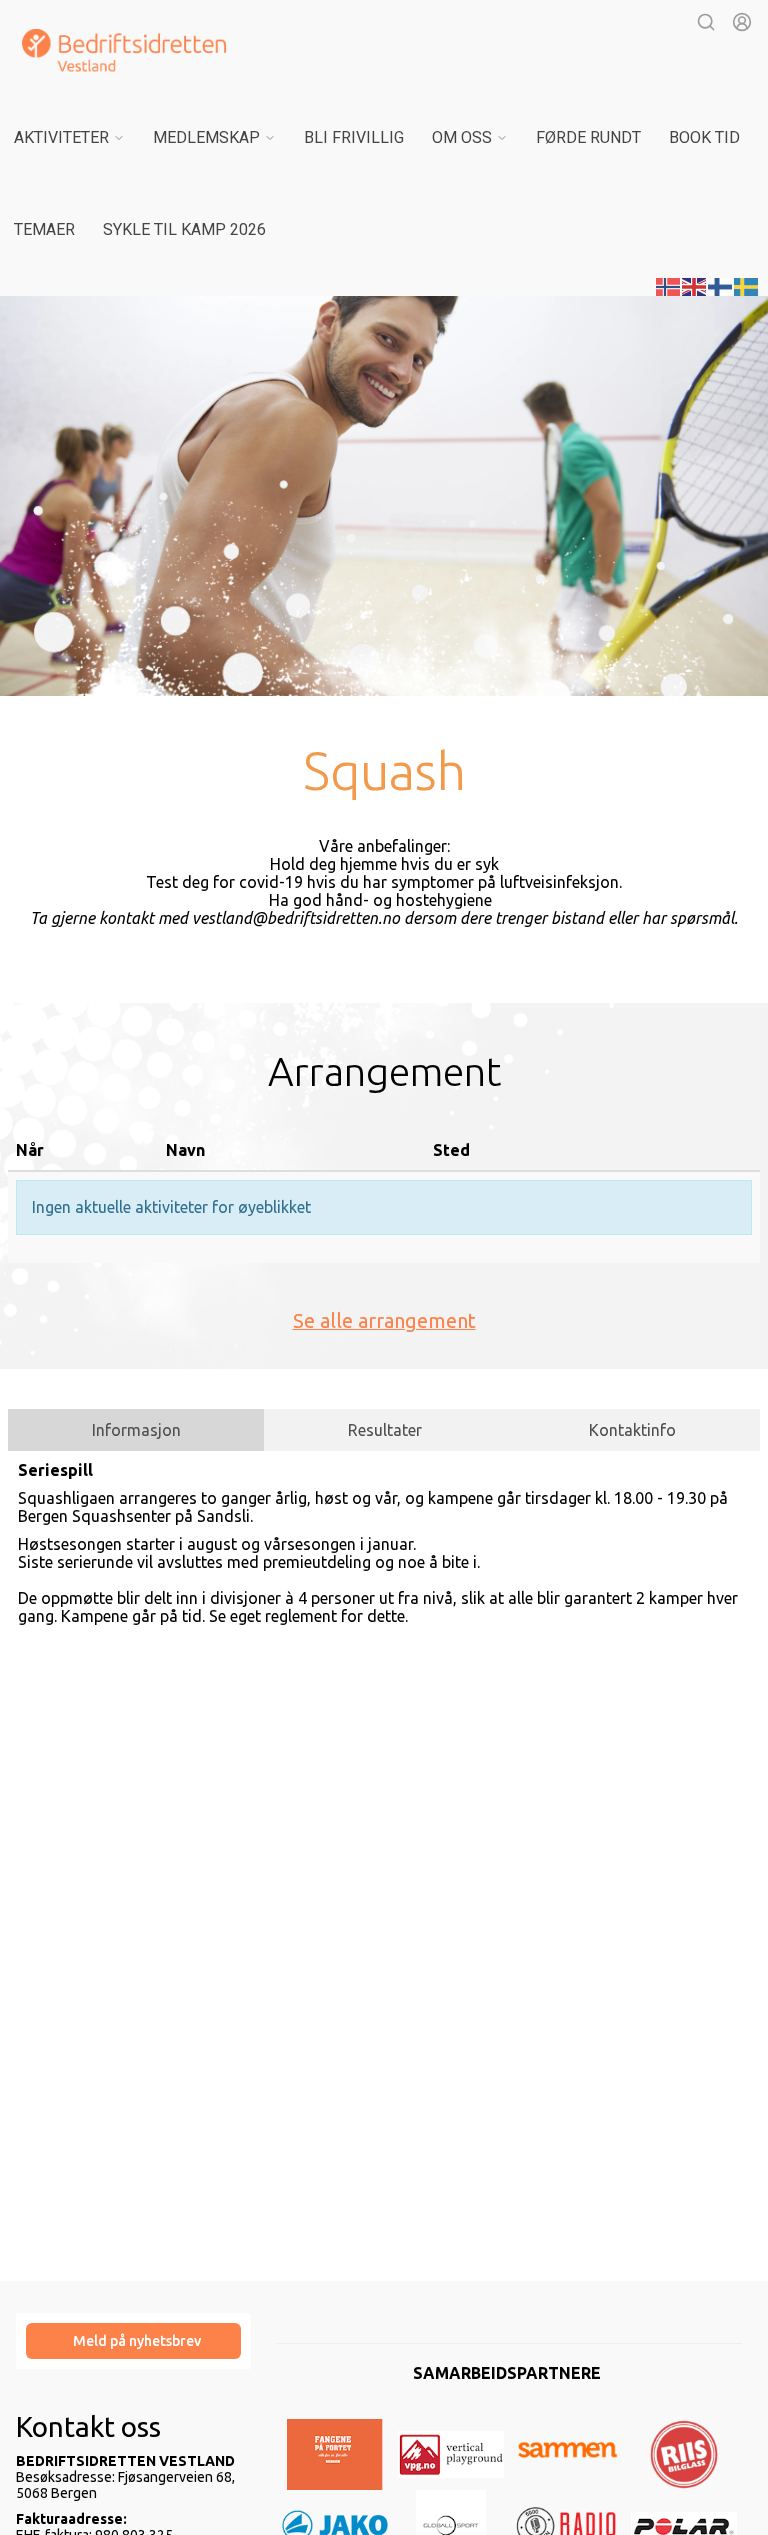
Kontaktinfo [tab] (632, 1430)
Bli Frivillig (354, 137)
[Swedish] (747, 285)
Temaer (44, 229)
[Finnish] (721, 285)
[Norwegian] (669, 285)
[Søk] (706, 22)
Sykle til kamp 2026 (184, 229)
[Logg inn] (742, 22)
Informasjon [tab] (136, 1430)
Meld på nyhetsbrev (137, 2341)
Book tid (704, 137)
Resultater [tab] (385, 1430)
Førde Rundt (588, 137)
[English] (695, 285)
